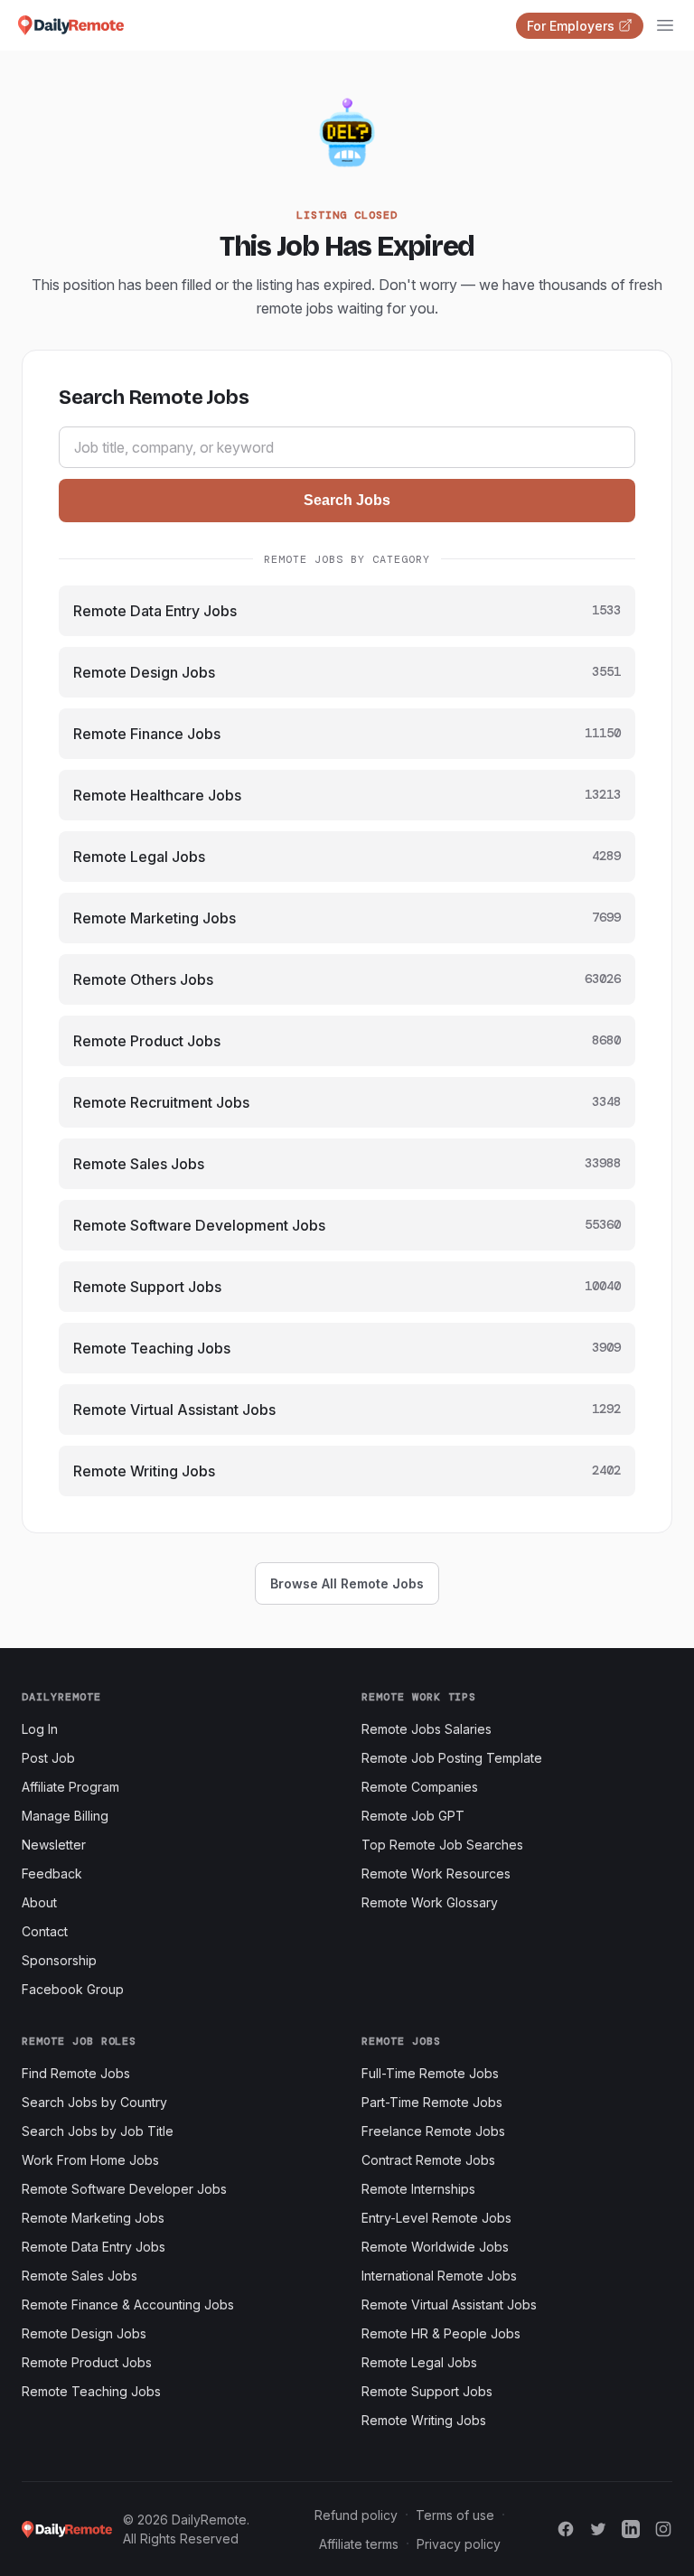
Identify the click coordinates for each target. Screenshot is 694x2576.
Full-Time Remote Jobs (430, 2073)
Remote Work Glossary (430, 1902)
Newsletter (54, 1845)
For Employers (571, 26)
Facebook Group (73, 1989)
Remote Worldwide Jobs (435, 2247)
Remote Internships (418, 2189)
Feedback (52, 1873)
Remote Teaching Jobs (91, 2391)
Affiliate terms (359, 2544)
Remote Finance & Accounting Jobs (128, 2304)
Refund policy (356, 2515)
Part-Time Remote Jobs (432, 2102)
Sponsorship (59, 1960)
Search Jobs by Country (94, 2102)
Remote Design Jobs (84, 2333)
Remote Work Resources (436, 1873)
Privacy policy (459, 2544)
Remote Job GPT (413, 1816)
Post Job (48, 1758)
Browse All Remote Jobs (347, 1583)
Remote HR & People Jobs (441, 2333)
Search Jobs (347, 500)
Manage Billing (65, 1816)
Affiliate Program (70, 1787)
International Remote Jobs (439, 2276)
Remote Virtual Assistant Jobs (449, 2304)
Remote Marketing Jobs (93, 2218)
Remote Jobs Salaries (427, 1729)
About (39, 1902)
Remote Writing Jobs (424, 2420)
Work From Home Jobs (90, 2160)
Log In (40, 1729)
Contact (45, 1931)
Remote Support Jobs (427, 2391)
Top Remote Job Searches (442, 1845)
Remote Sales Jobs (80, 2276)
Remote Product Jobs (87, 2362)
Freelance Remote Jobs (433, 2131)
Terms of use (455, 2515)
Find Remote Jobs (76, 2073)
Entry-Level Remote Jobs (436, 2218)
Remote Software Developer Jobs (124, 2189)
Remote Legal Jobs (419, 2362)
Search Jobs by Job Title (98, 2131)
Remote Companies (420, 1787)
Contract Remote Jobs (428, 2160)
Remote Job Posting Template (452, 1758)
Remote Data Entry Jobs (94, 2247)
